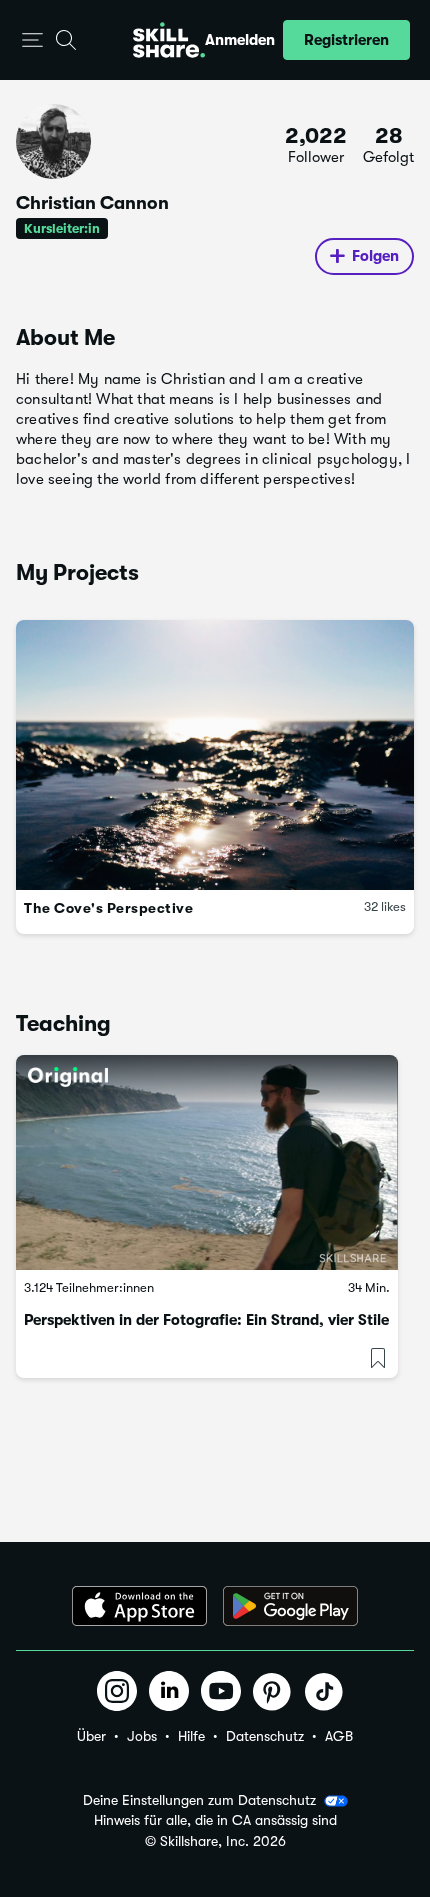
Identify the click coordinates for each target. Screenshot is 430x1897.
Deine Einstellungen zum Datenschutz (199, 1800)
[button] (32, 40)
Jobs (142, 1736)
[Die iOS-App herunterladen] (139, 1606)
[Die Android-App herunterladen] (290, 1606)
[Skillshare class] (207, 1162)
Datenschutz (265, 1736)
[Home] (169, 40)
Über (91, 1736)
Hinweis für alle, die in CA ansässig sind (215, 1820)
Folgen (375, 256)
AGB (339, 1736)
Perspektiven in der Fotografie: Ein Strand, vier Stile (206, 1320)
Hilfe (191, 1736)
